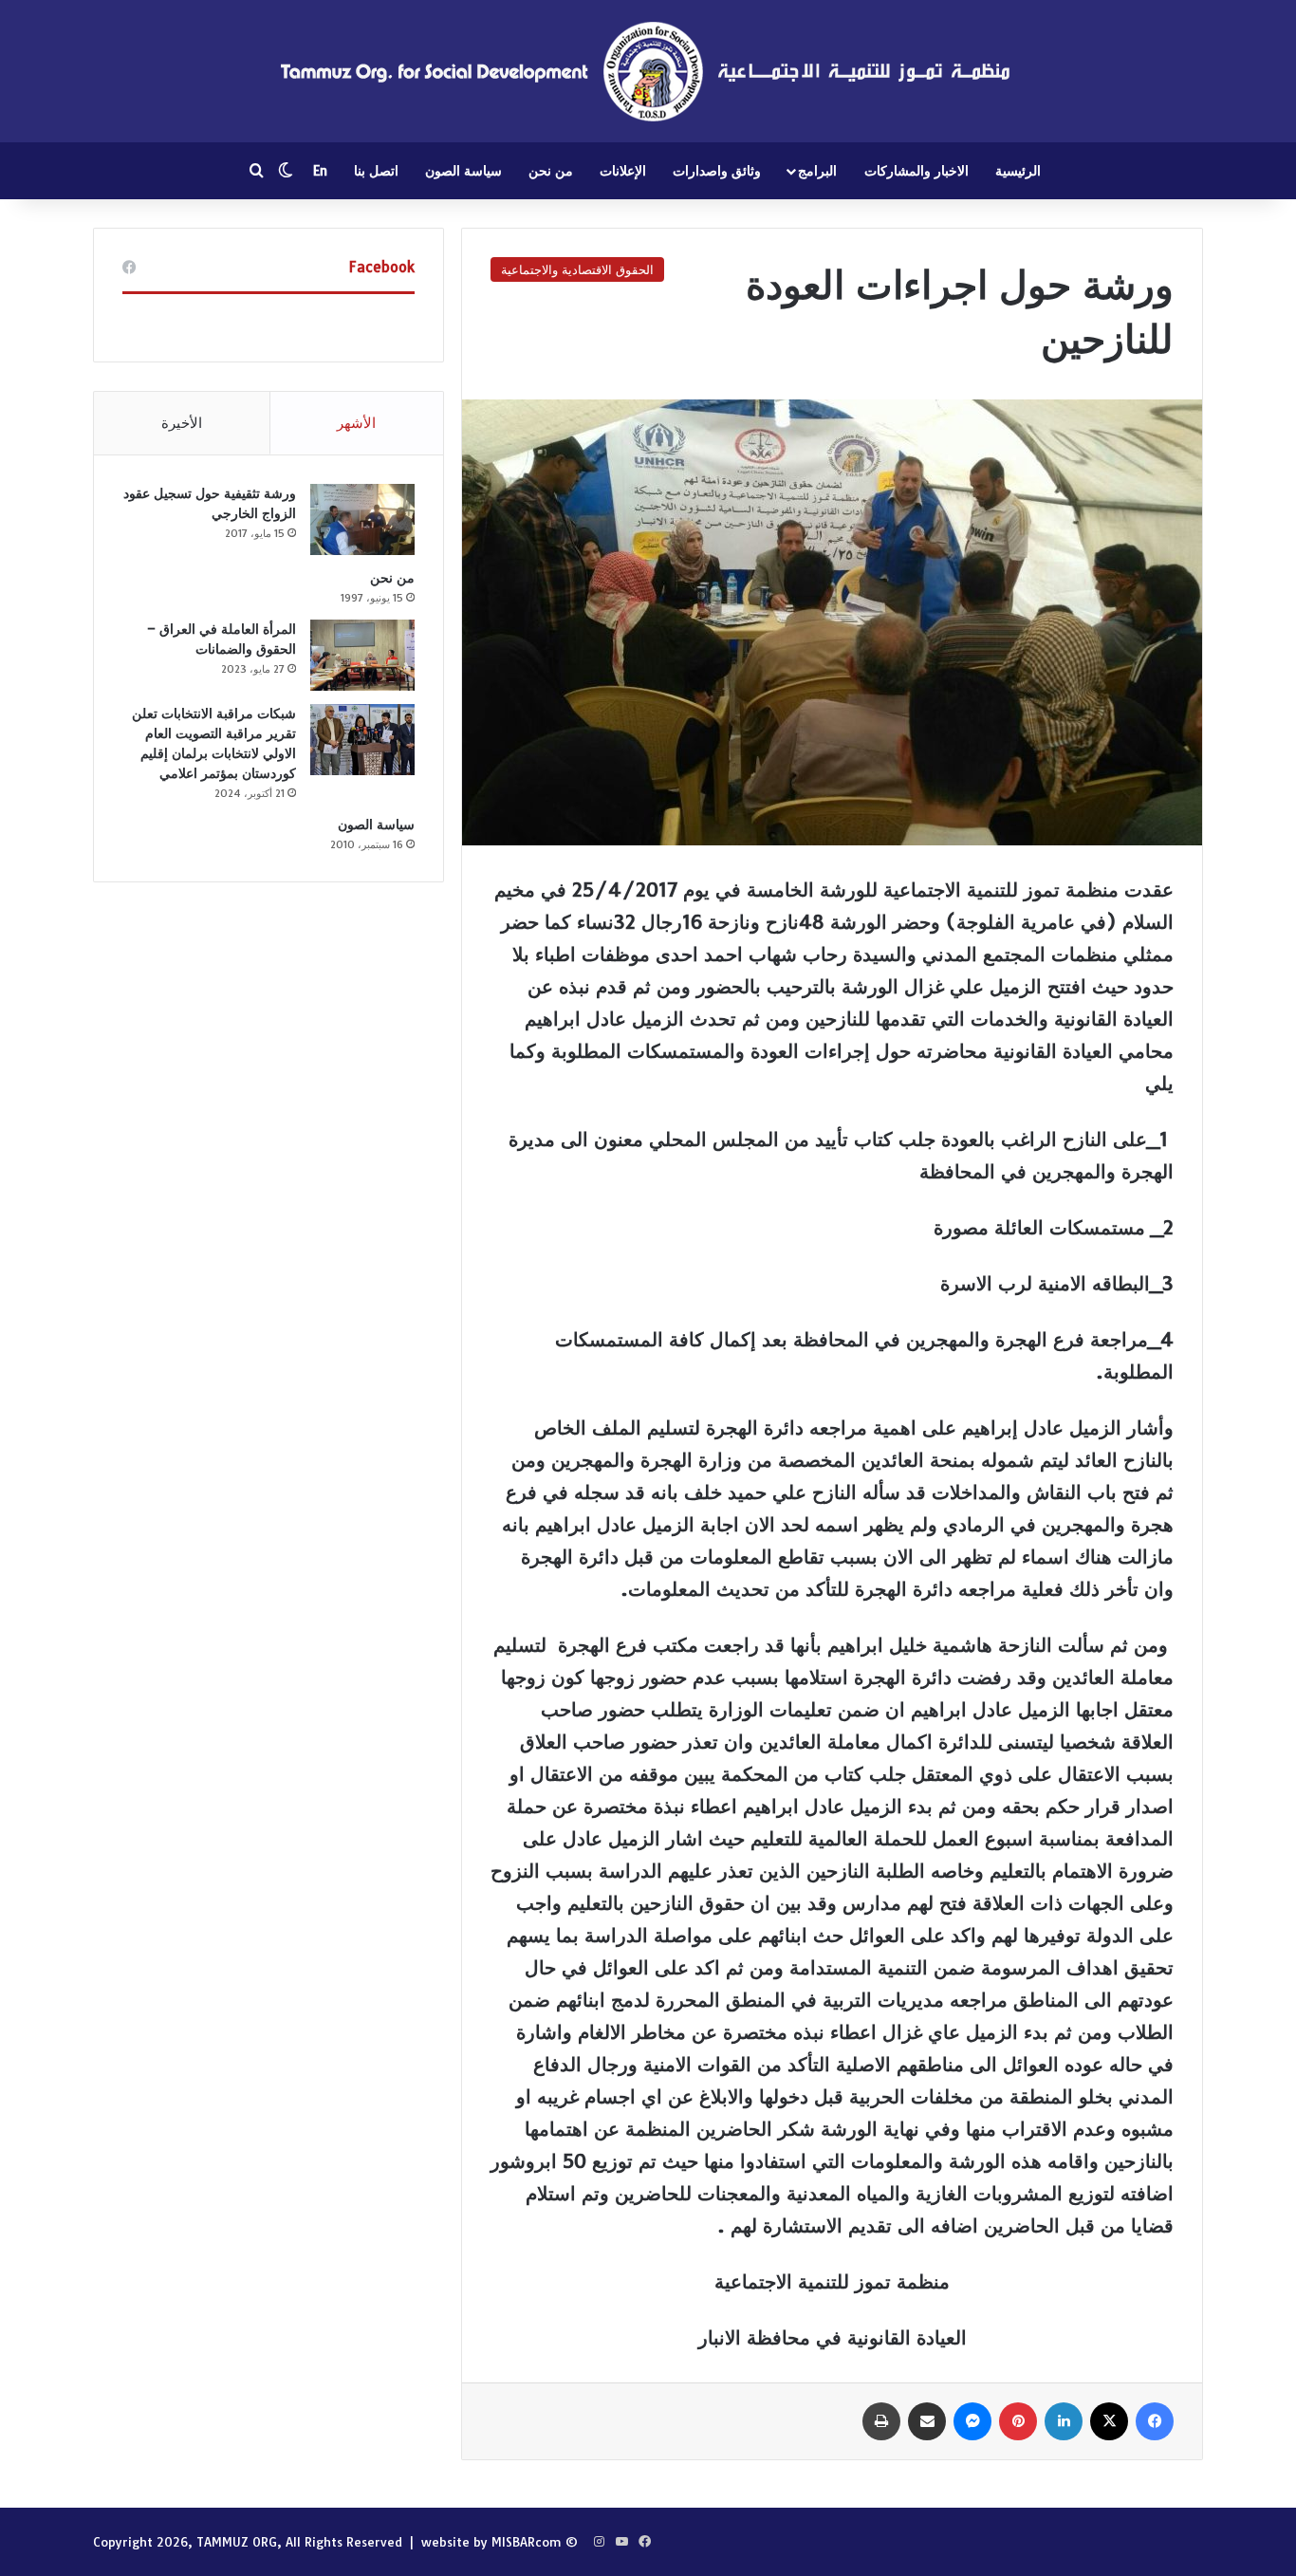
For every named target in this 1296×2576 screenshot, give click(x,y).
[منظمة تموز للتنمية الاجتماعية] (648, 71)
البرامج (817, 171)
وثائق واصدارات (717, 171)
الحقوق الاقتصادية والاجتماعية (577, 269)
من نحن (551, 171)
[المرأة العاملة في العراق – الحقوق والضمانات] (362, 655)
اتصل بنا (376, 171)
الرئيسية (1018, 171)
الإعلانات (623, 171)
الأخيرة (182, 423)
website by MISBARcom (491, 2542)
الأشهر (356, 423)
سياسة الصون (463, 171)
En (320, 171)
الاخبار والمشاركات (916, 171)
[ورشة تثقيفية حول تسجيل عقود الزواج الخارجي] (362, 519)
